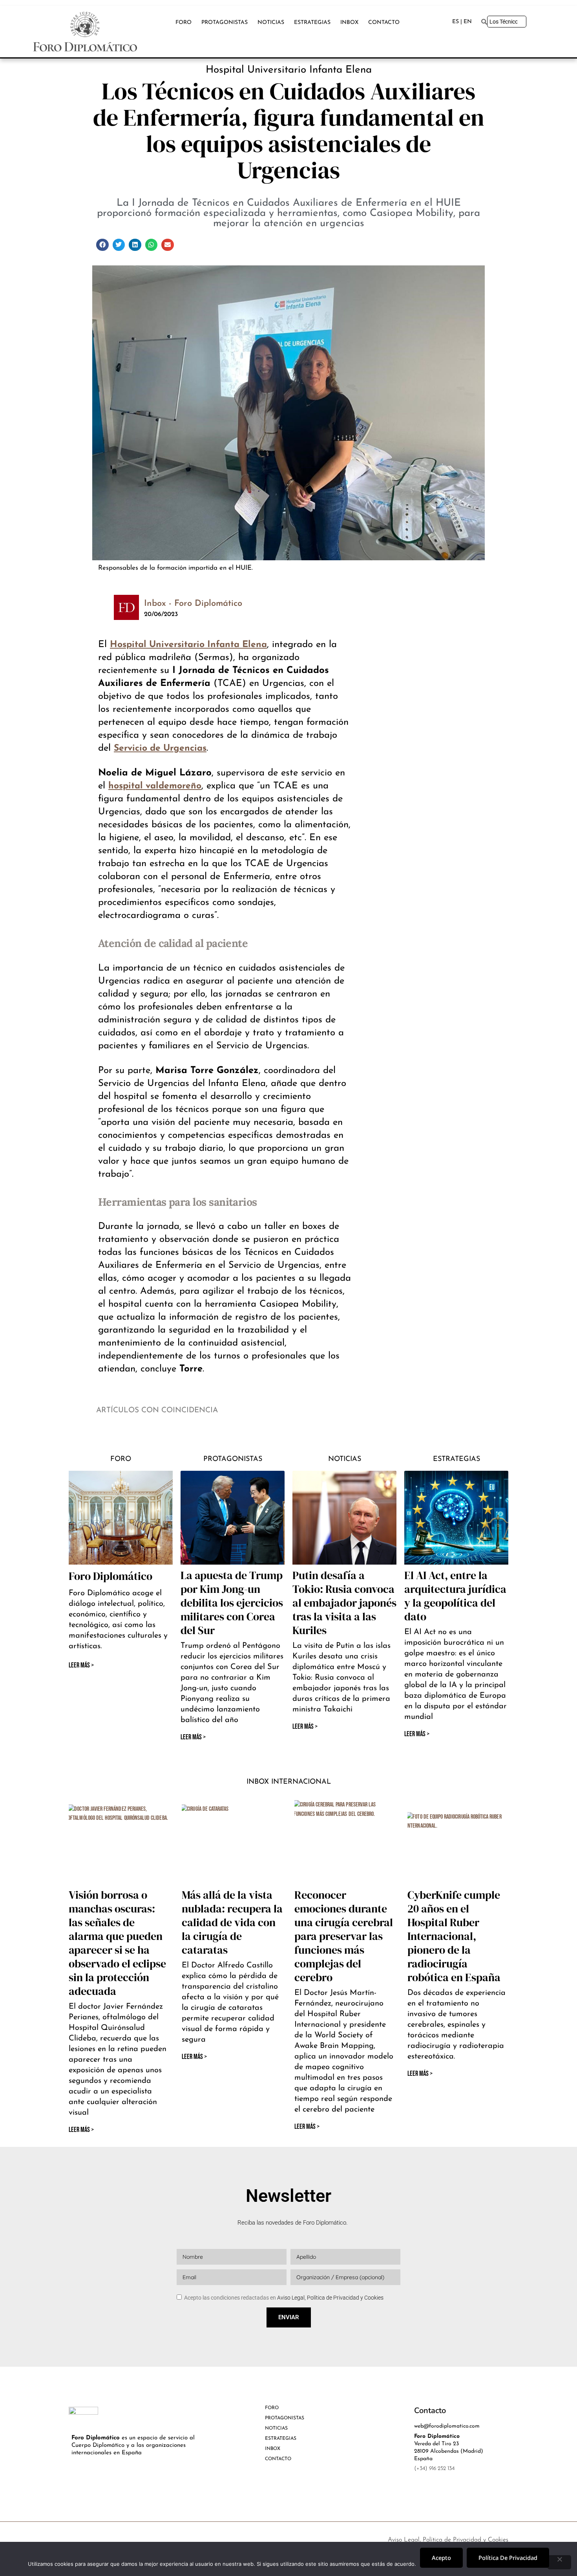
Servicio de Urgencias (160, 749)
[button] (102, 245)
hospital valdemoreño (155, 786)
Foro (121, 1459)
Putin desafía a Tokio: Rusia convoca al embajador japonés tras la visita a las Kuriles (344, 1603)
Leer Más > (193, 1737)
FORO (184, 23)
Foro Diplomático (110, 1576)
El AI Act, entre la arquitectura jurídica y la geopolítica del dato (455, 1596)
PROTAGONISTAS (225, 23)
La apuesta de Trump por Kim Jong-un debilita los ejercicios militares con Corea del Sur (232, 1603)
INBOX (349, 23)
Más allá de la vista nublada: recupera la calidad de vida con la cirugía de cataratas (232, 1922)
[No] (559, 2562)
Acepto (441, 2558)
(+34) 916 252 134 (434, 2469)
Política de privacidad (508, 2558)
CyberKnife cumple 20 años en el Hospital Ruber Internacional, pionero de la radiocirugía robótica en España (454, 1936)
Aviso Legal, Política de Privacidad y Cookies (330, 2298)
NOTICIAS (271, 23)
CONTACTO (384, 23)
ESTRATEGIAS (312, 23)
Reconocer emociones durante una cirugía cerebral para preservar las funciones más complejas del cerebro (344, 1936)
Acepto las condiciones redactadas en (284, 2298)
